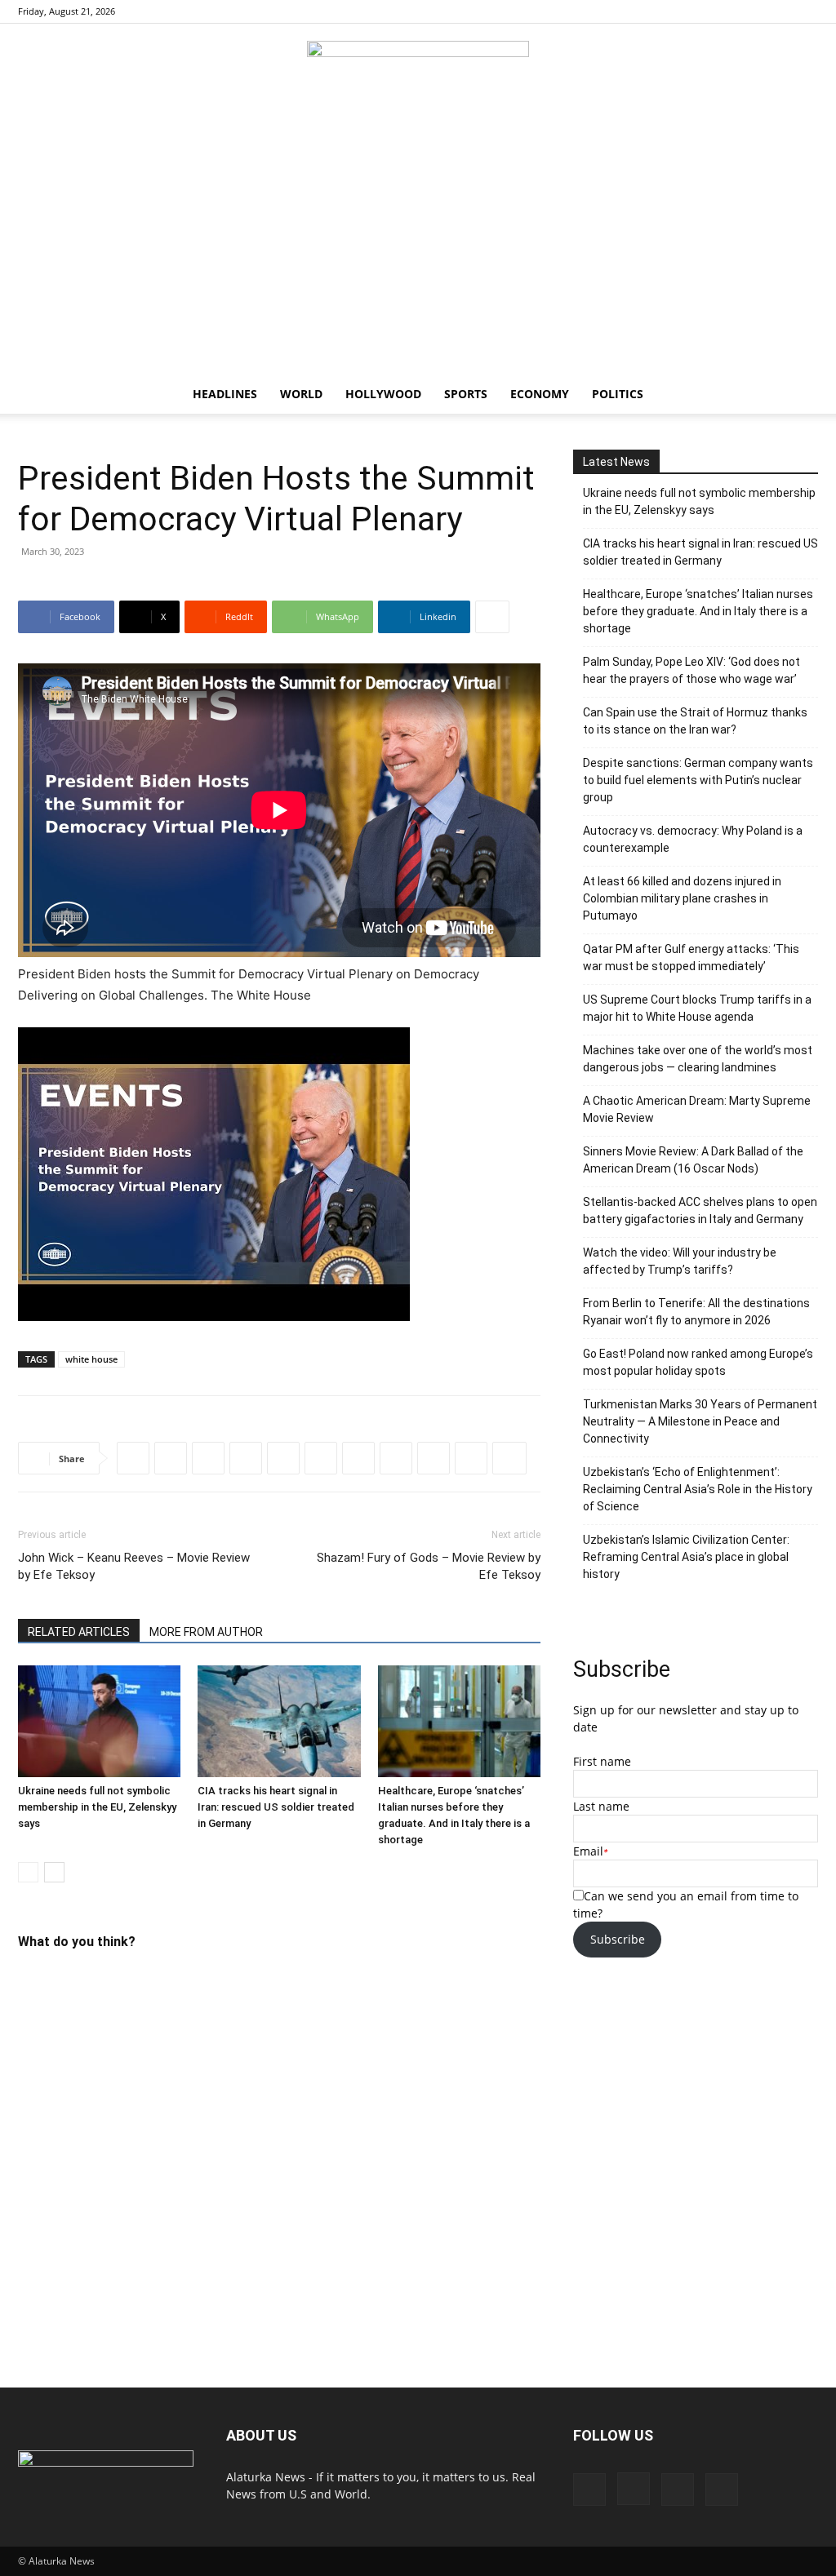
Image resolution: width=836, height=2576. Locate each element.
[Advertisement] (418, 252)
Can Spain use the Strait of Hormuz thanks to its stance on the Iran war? (695, 721)
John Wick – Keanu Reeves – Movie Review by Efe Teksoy (134, 1566)
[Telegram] (321, 1458)
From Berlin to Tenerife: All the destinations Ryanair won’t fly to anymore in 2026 (696, 1312)
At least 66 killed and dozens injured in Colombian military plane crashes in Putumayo (682, 898)
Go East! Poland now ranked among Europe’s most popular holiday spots (698, 1362)
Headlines (225, 394)
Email (588, 1851)
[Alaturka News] (418, 78)
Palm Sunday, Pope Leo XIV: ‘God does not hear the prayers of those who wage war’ (691, 670)
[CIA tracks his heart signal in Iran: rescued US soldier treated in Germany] (279, 1721)
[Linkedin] (283, 1458)
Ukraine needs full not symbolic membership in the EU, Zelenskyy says (97, 1807)
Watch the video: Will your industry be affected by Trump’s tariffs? (680, 1261)
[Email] (471, 1458)
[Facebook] (725, 11)
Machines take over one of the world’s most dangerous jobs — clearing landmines (698, 1059)
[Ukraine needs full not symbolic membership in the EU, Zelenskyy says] (99, 1721)
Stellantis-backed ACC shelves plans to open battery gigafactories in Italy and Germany (700, 1210)
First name (602, 1761)
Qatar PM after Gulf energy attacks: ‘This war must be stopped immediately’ (691, 958)
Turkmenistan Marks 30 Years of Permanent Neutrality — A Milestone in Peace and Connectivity (700, 1421)
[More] (492, 617)
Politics (618, 394)
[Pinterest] (779, 11)
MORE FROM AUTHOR (206, 1632)
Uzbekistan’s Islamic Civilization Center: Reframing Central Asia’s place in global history (686, 1557)
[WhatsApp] (246, 1458)
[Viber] (358, 1458)
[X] (806, 11)
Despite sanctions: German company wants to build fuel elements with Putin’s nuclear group (698, 780)
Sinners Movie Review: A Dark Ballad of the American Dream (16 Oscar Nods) (693, 1160)
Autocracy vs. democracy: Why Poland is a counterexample (693, 839)
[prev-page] (28, 1872)
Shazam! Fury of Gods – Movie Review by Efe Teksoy (429, 1566)
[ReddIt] (208, 1458)
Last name (601, 1806)
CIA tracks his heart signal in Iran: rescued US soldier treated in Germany (276, 1807)
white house (91, 1359)
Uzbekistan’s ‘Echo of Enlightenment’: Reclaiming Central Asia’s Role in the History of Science (698, 1489)
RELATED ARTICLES (79, 1632)
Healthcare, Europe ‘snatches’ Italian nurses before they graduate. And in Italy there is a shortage (698, 611)
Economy (540, 394)
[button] (798, 395)
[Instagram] (752, 11)
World (301, 394)
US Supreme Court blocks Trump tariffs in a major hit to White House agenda (697, 1008)
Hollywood (383, 394)
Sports (466, 394)
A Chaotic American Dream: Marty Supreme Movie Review (697, 1109)
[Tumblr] (434, 1458)
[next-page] (54, 1872)
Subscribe (618, 1939)
